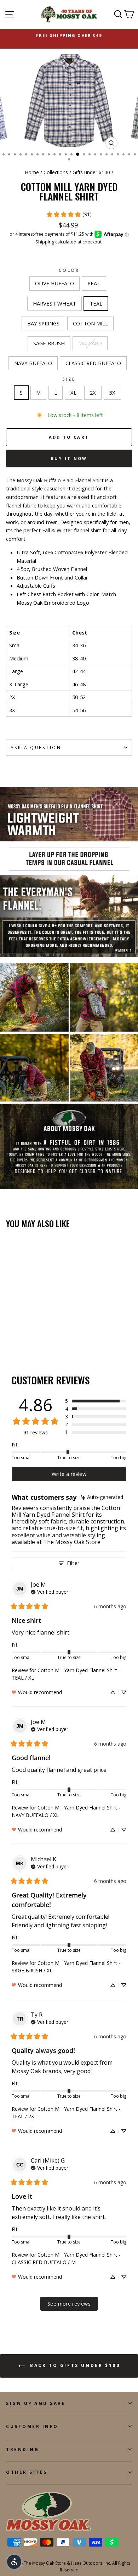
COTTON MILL (90, 323)
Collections (56, 172)
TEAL (96, 303)
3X (112, 392)
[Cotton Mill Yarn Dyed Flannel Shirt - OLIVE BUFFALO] (10, 1332)
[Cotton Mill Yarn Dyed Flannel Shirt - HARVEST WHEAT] (26, 1332)
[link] (69, 214)
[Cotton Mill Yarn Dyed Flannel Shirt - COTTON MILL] (10, 1339)
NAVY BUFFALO (33, 363)
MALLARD (90, 343)
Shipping (45, 242)
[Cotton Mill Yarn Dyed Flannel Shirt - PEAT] (18, 1332)
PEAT (94, 283)
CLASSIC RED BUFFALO (93, 363)
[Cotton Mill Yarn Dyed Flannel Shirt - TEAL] (34, 1332)
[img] (102, 1497)
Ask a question (36, 747)
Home (32, 172)
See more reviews (69, 2304)
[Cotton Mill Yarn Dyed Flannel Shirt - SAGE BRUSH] (18, 1339)
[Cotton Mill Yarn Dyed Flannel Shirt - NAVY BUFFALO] (34, 1339)
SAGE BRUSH (49, 343)
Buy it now (69, 458)
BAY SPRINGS (43, 323)
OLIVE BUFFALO (54, 283)
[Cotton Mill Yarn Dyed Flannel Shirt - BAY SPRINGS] (43, 1332)
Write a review (69, 1474)
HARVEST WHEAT (54, 303)
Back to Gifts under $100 (74, 2366)
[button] (96, 1401)
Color (69, 270)
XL (73, 392)
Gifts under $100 (91, 172)
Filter (73, 1563)
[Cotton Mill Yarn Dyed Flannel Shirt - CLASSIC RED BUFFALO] (43, 1339)
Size (69, 379)
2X (93, 392)
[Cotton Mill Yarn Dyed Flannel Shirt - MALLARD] (26, 1339)
